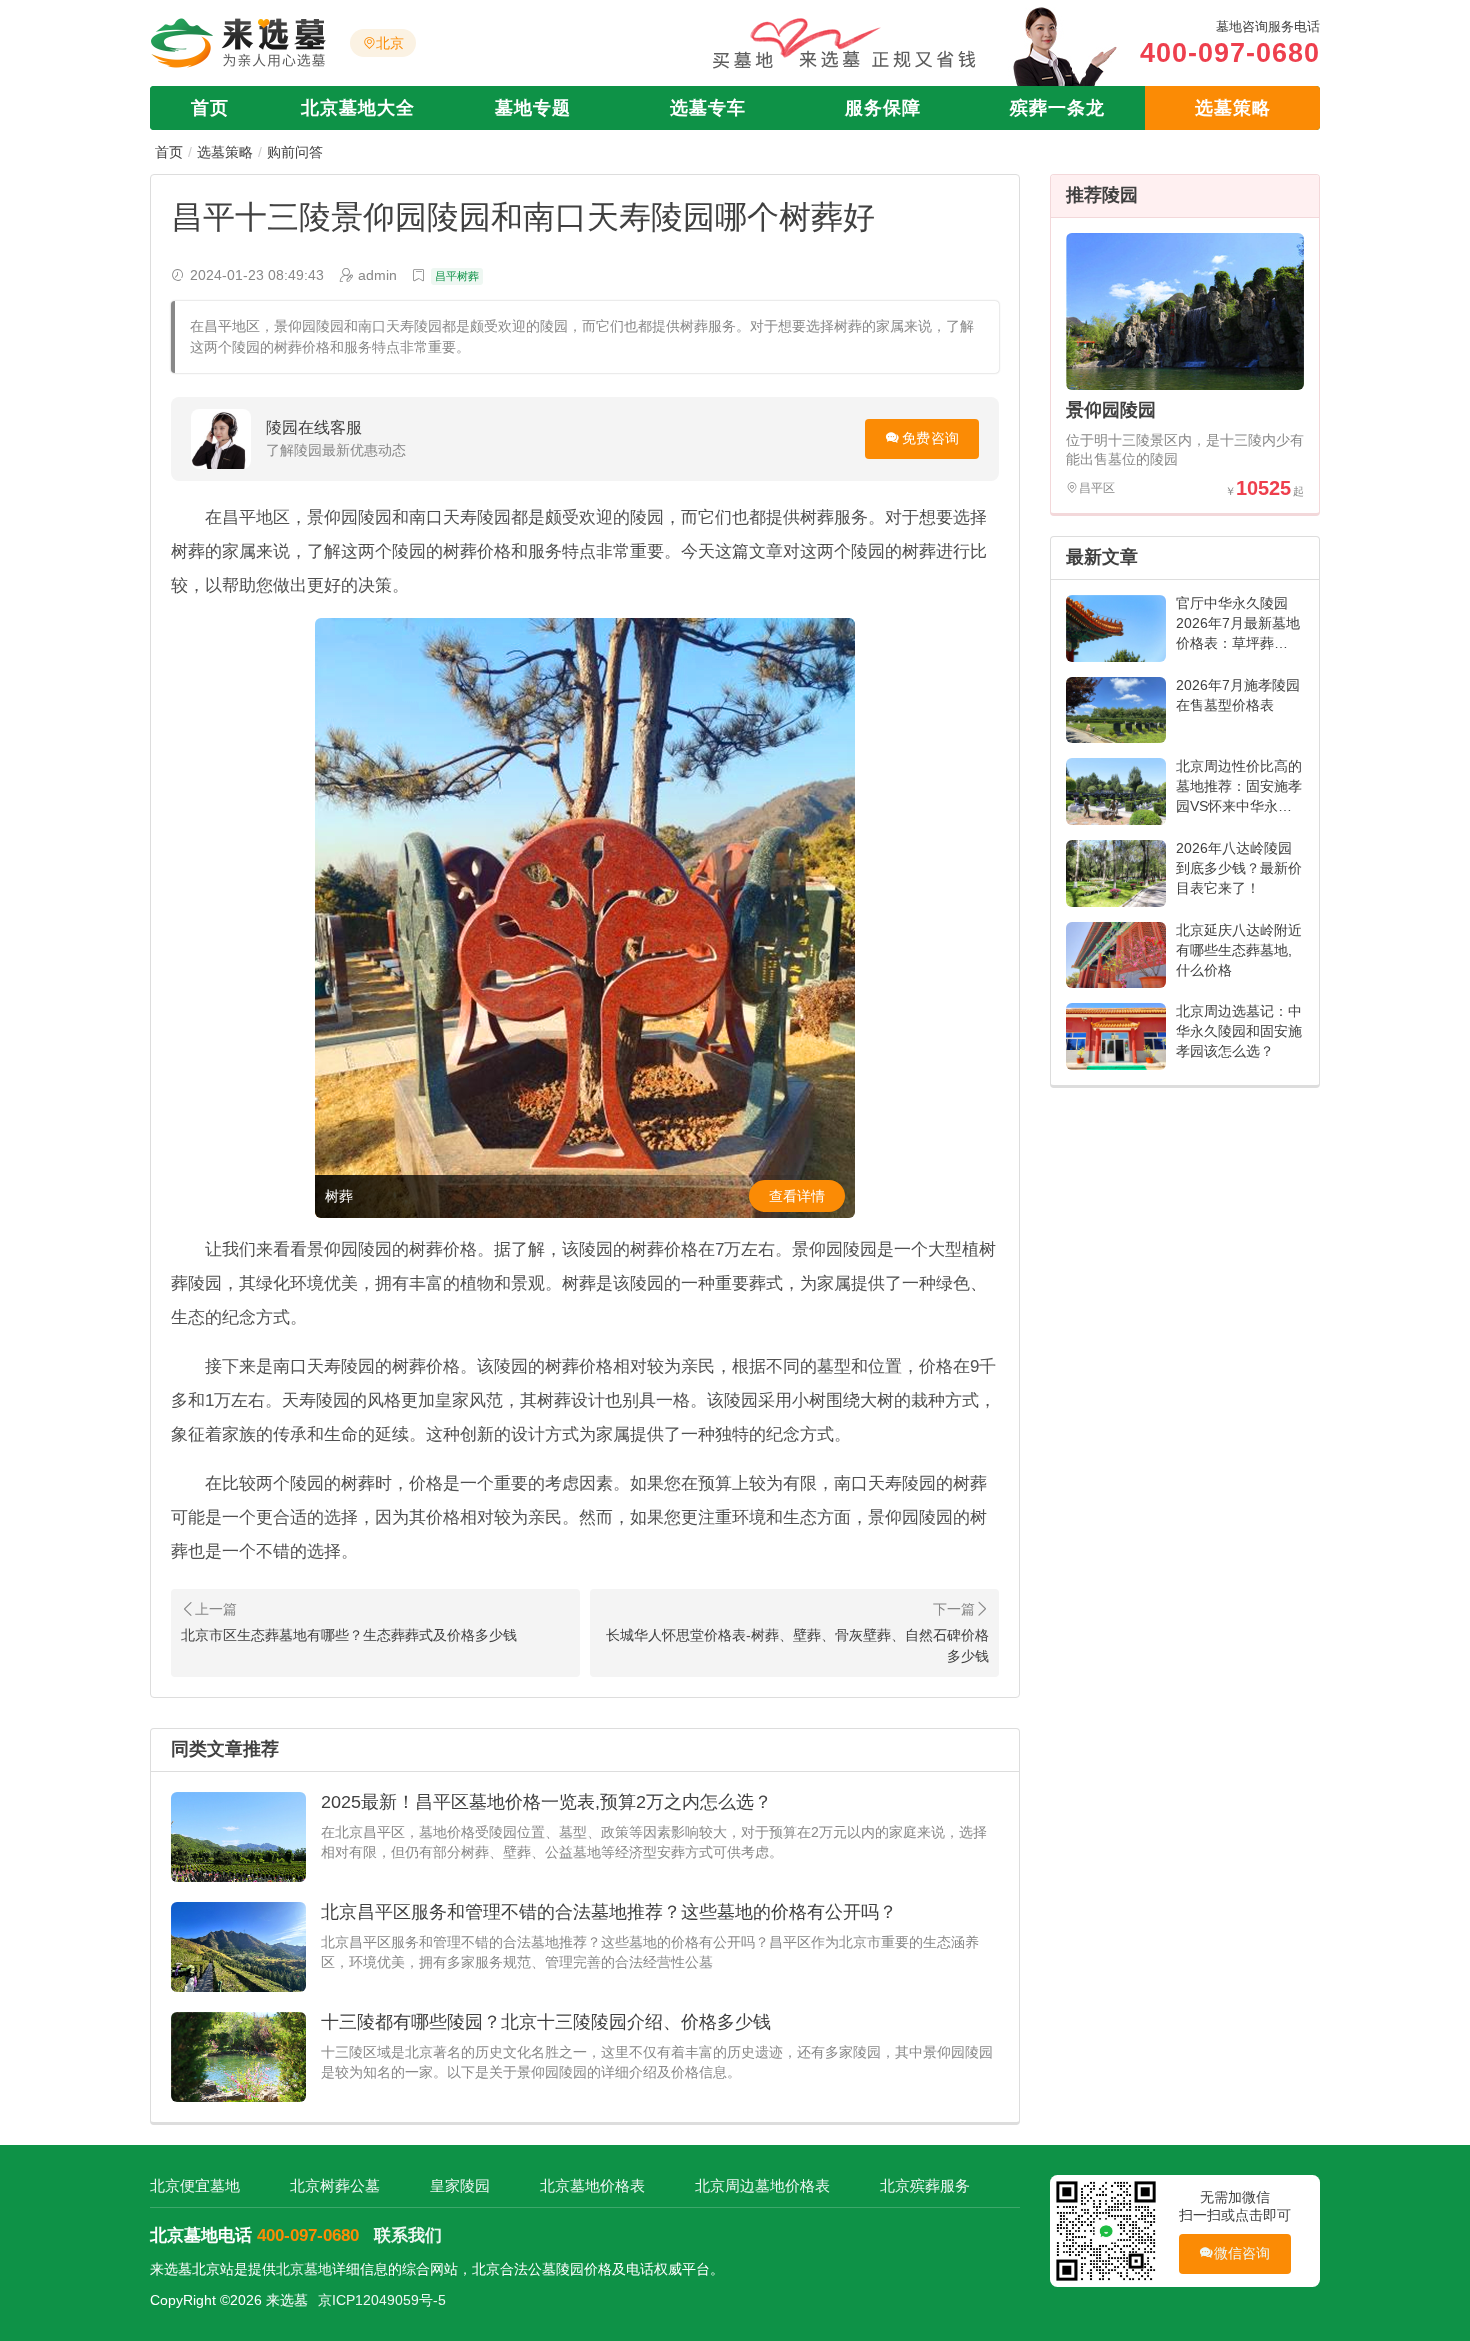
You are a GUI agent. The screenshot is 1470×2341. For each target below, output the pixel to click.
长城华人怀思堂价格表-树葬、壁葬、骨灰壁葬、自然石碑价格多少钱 (797, 1645)
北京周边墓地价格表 (762, 2185)
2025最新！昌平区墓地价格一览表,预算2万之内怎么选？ (546, 1802)
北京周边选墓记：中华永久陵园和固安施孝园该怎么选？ (1239, 1031)
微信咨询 (1242, 2253)
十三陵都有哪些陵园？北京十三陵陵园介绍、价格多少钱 (546, 2022)
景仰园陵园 (1111, 410)
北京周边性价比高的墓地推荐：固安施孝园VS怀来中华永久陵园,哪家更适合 (1239, 796)
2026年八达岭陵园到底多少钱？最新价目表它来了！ (1239, 868)
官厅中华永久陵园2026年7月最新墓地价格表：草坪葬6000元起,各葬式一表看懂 (1238, 643)
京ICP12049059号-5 (382, 2300)
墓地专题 (533, 108)
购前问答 (295, 152)
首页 (210, 108)
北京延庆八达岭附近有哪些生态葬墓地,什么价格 (1239, 950)
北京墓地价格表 (592, 2185)
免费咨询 (930, 438)
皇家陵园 (460, 2185)
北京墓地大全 (358, 108)
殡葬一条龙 (1057, 108)
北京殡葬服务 (925, 2185)
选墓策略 (1233, 108)
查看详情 (797, 1196)
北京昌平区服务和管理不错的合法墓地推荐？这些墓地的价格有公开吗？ (609, 1912)
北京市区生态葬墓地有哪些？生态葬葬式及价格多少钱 (349, 1635)
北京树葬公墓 (335, 2185)
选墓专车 (708, 108)
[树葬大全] (585, 918)
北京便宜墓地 (195, 2185)
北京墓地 (304, 2269)
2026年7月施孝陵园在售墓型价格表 (1238, 695)
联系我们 (408, 2235)
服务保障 (883, 108)
